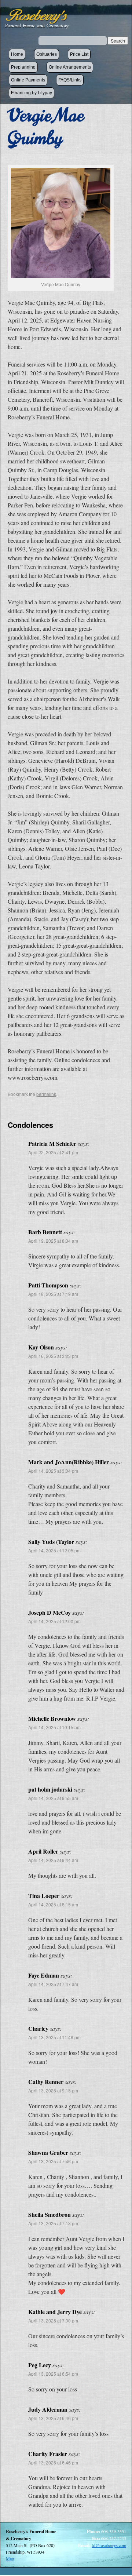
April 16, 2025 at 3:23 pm (53, 1356)
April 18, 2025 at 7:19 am (53, 1294)
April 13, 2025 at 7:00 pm (53, 2320)
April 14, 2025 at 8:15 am (53, 1904)
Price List (79, 54)
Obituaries (47, 54)
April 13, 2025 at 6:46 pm (53, 2418)
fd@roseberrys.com (109, 2545)
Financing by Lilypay (32, 93)
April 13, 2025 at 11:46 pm (54, 2037)
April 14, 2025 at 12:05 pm (54, 1550)
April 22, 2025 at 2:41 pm (53, 1152)
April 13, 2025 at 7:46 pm (53, 2161)
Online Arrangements (70, 67)
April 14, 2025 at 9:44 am (53, 1860)
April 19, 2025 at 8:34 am (53, 1241)
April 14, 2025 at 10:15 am (54, 1727)
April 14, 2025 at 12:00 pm (54, 1621)
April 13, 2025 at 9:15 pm (53, 2090)
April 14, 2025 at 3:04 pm (53, 1471)
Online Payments (28, 80)
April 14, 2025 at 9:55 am (53, 1798)
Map (10, 2558)
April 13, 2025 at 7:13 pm (53, 2223)
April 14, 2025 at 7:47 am (53, 1984)
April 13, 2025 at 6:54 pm (53, 2374)
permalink (46, 1094)
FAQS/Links (70, 80)
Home (17, 54)
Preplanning (23, 67)
